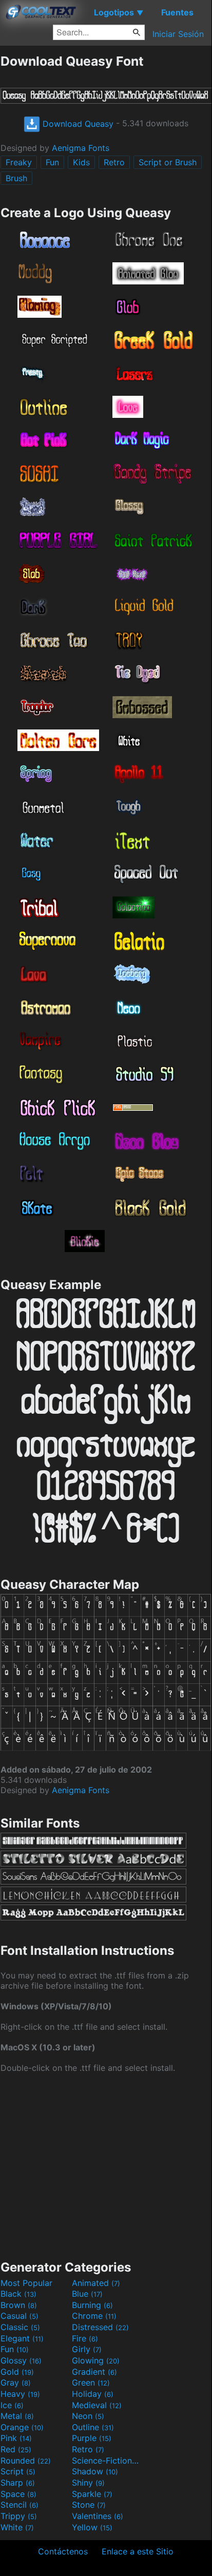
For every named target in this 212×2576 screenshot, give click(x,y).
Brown (19, 2305)
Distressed (100, 2327)
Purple (92, 2438)
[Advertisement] (106, 2165)
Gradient (94, 2372)
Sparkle (92, 2494)
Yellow (92, 2527)
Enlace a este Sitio (138, 2551)
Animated (96, 2283)
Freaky (19, 162)
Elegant (22, 2338)
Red (16, 2449)
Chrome (94, 2316)
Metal (17, 2416)
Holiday (93, 2394)
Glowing (96, 2360)
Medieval (97, 2405)
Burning (92, 2305)
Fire (85, 2338)
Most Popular (26, 2283)
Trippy (19, 2516)
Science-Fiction (106, 2460)
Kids (81, 162)
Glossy (21, 2360)
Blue (87, 2294)
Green (91, 2382)
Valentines (98, 2516)
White (17, 2527)
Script (18, 2471)
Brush (16, 178)
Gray (16, 2382)
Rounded (26, 2460)
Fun (52, 162)
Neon (88, 2416)
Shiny (88, 2483)
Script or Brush (168, 162)
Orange (22, 2427)
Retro (114, 162)
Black (18, 2294)
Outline (93, 2427)
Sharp (18, 2483)
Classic (20, 2327)
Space (18, 2494)
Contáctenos (63, 2551)
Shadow (95, 2471)
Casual (20, 2316)
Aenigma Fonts (81, 148)
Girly (87, 2349)
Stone (89, 2505)
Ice (12, 2405)
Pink (16, 2438)
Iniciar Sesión (178, 34)
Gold (17, 2372)
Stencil (20, 2505)
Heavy (20, 2394)
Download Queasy (77, 124)
